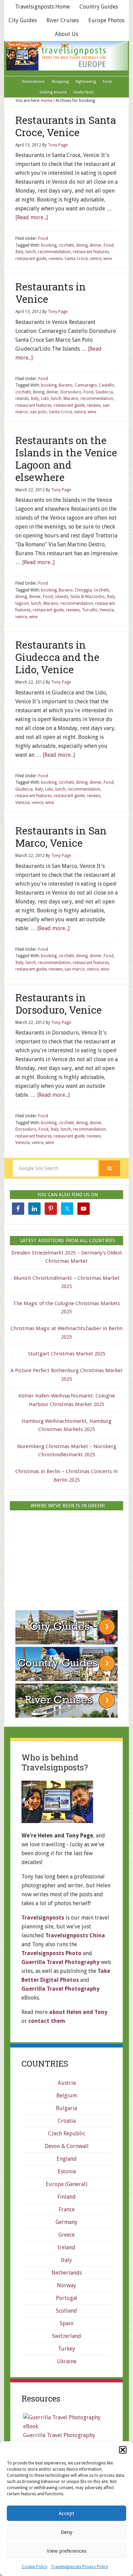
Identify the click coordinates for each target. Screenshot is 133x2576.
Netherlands (67, 2273)
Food (43, 238)
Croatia (67, 2121)
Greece (66, 2235)
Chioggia (83, 590)
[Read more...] (32, 217)
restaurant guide (31, 259)
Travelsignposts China (75, 1935)
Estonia (67, 2171)
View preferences (67, 2551)
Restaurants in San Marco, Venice (61, 837)
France (67, 2209)
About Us (66, 34)
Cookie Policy (35, 2567)
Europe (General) (66, 2184)
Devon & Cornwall (67, 2146)
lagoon (22, 603)
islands (22, 399)
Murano (71, 399)
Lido (45, 399)
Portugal (67, 2298)
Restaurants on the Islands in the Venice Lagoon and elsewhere (66, 459)
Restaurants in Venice (51, 293)
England (67, 2159)
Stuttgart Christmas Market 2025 (67, 1354)
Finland (66, 2197)
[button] (123, 2450)
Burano (66, 385)
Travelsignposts (66, 56)
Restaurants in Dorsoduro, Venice (58, 1004)
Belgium (67, 2096)
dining (82, 245)
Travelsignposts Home (42, 7)
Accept (66, 2513)
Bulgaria (66, 2108)
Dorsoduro (71, 392)
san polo (38, 412)
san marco (75, 969)
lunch (31, 252)
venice (95, 259)
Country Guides (99, 7)
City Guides (23, 20)
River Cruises (63, 20)
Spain (66, 2323)
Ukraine (67, 2361)
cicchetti (66, 245)
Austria (67, 2083)
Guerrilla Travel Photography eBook (59, 2440)
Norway (66, 2285)
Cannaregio (86, 385)
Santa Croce (76, 259)
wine (108, 259)
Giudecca (104, 392)
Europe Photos (106, 20)
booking (49, 245)
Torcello (90, 610)
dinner (96, 245)
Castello (107, 385)
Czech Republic (67, 2133)
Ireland (66, 2247)
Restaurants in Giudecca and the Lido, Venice (57, 657)
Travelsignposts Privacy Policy (79, 2567)
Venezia (107, 610)
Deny (66, 2532)
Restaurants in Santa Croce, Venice (66, 126)
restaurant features (91, 252)
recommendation (54, 252)
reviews (55, 259)
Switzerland (67, 2336)
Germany (66, 2222)
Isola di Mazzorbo (87, 597)
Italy (19, 252)
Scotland (66, 2311)
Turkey (66, 2349)
